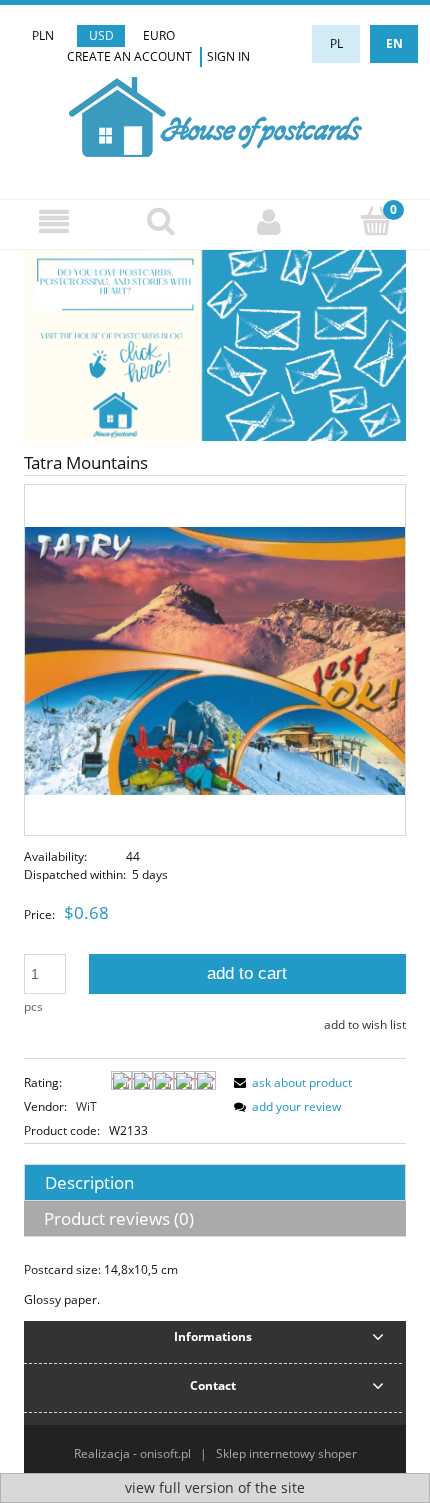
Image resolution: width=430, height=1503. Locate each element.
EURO (159, 35)
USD (101, 35)
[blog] (215, 344)
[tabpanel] (215, 1285)
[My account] (269, 221)
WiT (86, 1106)
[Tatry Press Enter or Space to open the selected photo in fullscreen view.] (215, 659)
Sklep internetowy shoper (286, 1453)
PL (336, 43)
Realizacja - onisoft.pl (132, 1453)
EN (394, 43)
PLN (43, 35)
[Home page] (215, 114)
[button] (54, 221)
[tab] (215, 1182)
